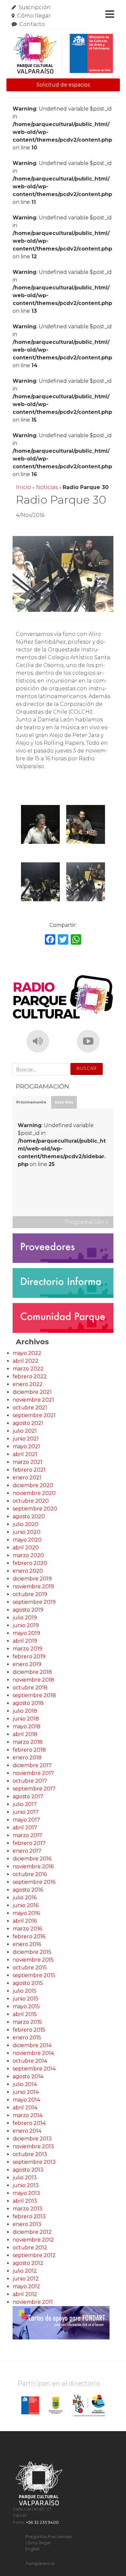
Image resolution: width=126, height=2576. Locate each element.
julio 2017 (25, 1804)
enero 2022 (28, 1384)
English (32, 2549)
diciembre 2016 (32, 1859)
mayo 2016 (26, 1913)
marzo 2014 (27, 2115)
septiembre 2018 (34, 1695)
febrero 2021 (29, 1470)
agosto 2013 (28, 2170)
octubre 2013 (30, 2154)
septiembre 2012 (34, 2255)
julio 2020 (26, 1524)
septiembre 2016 (34, 1882)
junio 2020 (26, 1532)
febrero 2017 (29, 1843)
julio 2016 (25, 1898)
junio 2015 (26, 1999)
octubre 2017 (30, 1781)
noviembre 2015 (33, 1960)
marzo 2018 (28, 1742)
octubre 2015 (30, 1968)
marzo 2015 (27, 2022)
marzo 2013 (27, 2209)
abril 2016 (25, 1921)
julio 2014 (25, 2084)
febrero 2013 (29, 2216)
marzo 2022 (28, 1369)
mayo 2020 (27, 1540)
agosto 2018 (28, 1703)
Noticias (47, 487)
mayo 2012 (26, 2286)
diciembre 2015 (32, 1952)
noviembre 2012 (33, 2240)
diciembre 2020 (33, 1485)
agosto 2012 (28, 2263)
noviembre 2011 (33, 2302)
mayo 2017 (26, 1820)
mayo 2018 (26, 1726)
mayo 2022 (27, 1353)
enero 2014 (27, 2131)
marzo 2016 (27, 1929)
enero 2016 (27, 1944)
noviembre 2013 (33, 2146)
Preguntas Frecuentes (49, 2537)
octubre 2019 (30, 1594)
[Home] (63, 54)
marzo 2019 (27, 1649)
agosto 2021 (28, 1423)
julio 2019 (25, 1618)
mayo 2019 (26, 1633)
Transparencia (40, 2564)
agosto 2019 (28, 1610)
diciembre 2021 (32, 1392)
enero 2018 (27, 1758)
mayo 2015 (26, 2006)
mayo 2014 (26, 2100)
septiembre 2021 (34, 1415)
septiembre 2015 (34, 1975)
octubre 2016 (30, 1874)
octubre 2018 (30, 1688)
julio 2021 (25, 1431)
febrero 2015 (29, 2030)
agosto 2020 (29, 1516)
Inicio (23, 487)
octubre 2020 (31, 1501)
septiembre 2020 (35, 1509)
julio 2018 (25, 1711)
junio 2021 (26, 1439)
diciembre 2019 (32, 1579)
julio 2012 (25, 2271)
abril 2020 (26, 1548)
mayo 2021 (26, 1446)
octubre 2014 (30, 2061)
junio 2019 (26, 1625)
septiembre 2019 (34, 1602)
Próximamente (31, 1102)
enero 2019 (27, 1664)
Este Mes (64, 1102)
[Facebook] (50, 940)
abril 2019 (25, 1641)
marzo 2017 (27, 1835)
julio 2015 (25, 1991)
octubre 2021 (30, 1408)
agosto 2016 (28, 1890)
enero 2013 (27, 2224)
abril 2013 (25, 2201)
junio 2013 (26, 2185)
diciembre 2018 (32, 1672)
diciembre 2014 (32, 2045)
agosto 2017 (28, 1796)
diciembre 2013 (32, 2139)
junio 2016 (26, 1905)
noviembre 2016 (33, 1866)
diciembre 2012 (32, 2232)
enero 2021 (27, 1478)
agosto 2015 (28, 1983)
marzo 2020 (28, 1555)
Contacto (32, 24)
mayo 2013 (26, 2193)
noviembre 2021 (33, 1400)
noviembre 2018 (33, 1680)
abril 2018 (25, 1734)
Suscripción (35, 7)
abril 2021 (25, 1454)
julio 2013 (25, 2178)
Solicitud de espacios (63, 85)
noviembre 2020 (34, 1493)
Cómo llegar (34, 16)
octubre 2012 (30, 2248)
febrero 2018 (29, 1750)
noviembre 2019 (33, 1586)
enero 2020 (28, 1571)
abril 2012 (25, 2294)
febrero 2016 (29, 1936)
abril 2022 (26, 1361)
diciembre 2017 (32, 1765)
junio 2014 (26, 2092)
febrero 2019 (29, 1656)
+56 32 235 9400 (42, 2522)
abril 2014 (25, 2108)
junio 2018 (26, 1719)
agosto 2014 (28, 2076)
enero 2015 (27, 2038)
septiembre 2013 (34, 2162)
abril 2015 (25, 2014)
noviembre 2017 (33, 1773)
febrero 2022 (30, 1376)
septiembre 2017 (34, 1789)
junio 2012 (26, 2279)
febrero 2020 (30, 1563)
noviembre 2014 (33, 2053)
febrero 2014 (29, 2123)
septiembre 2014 (34, 2069)
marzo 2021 (27, 1462)
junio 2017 (26, 1812)
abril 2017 (25, 1828)
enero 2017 (27, 1851)
